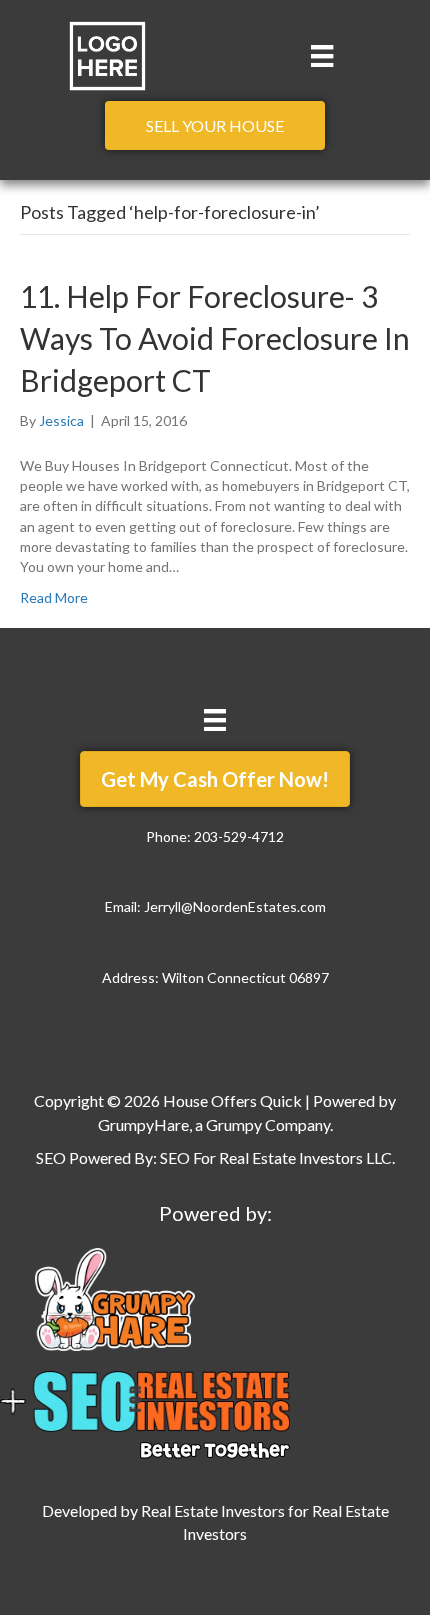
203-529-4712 (239, 836)
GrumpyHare (143, 1124)
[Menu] (322, 55)
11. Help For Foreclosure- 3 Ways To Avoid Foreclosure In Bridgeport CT (215, 338)
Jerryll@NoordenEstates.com (235, 906)
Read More (54, 597)
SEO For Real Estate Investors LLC (276, 1157)
